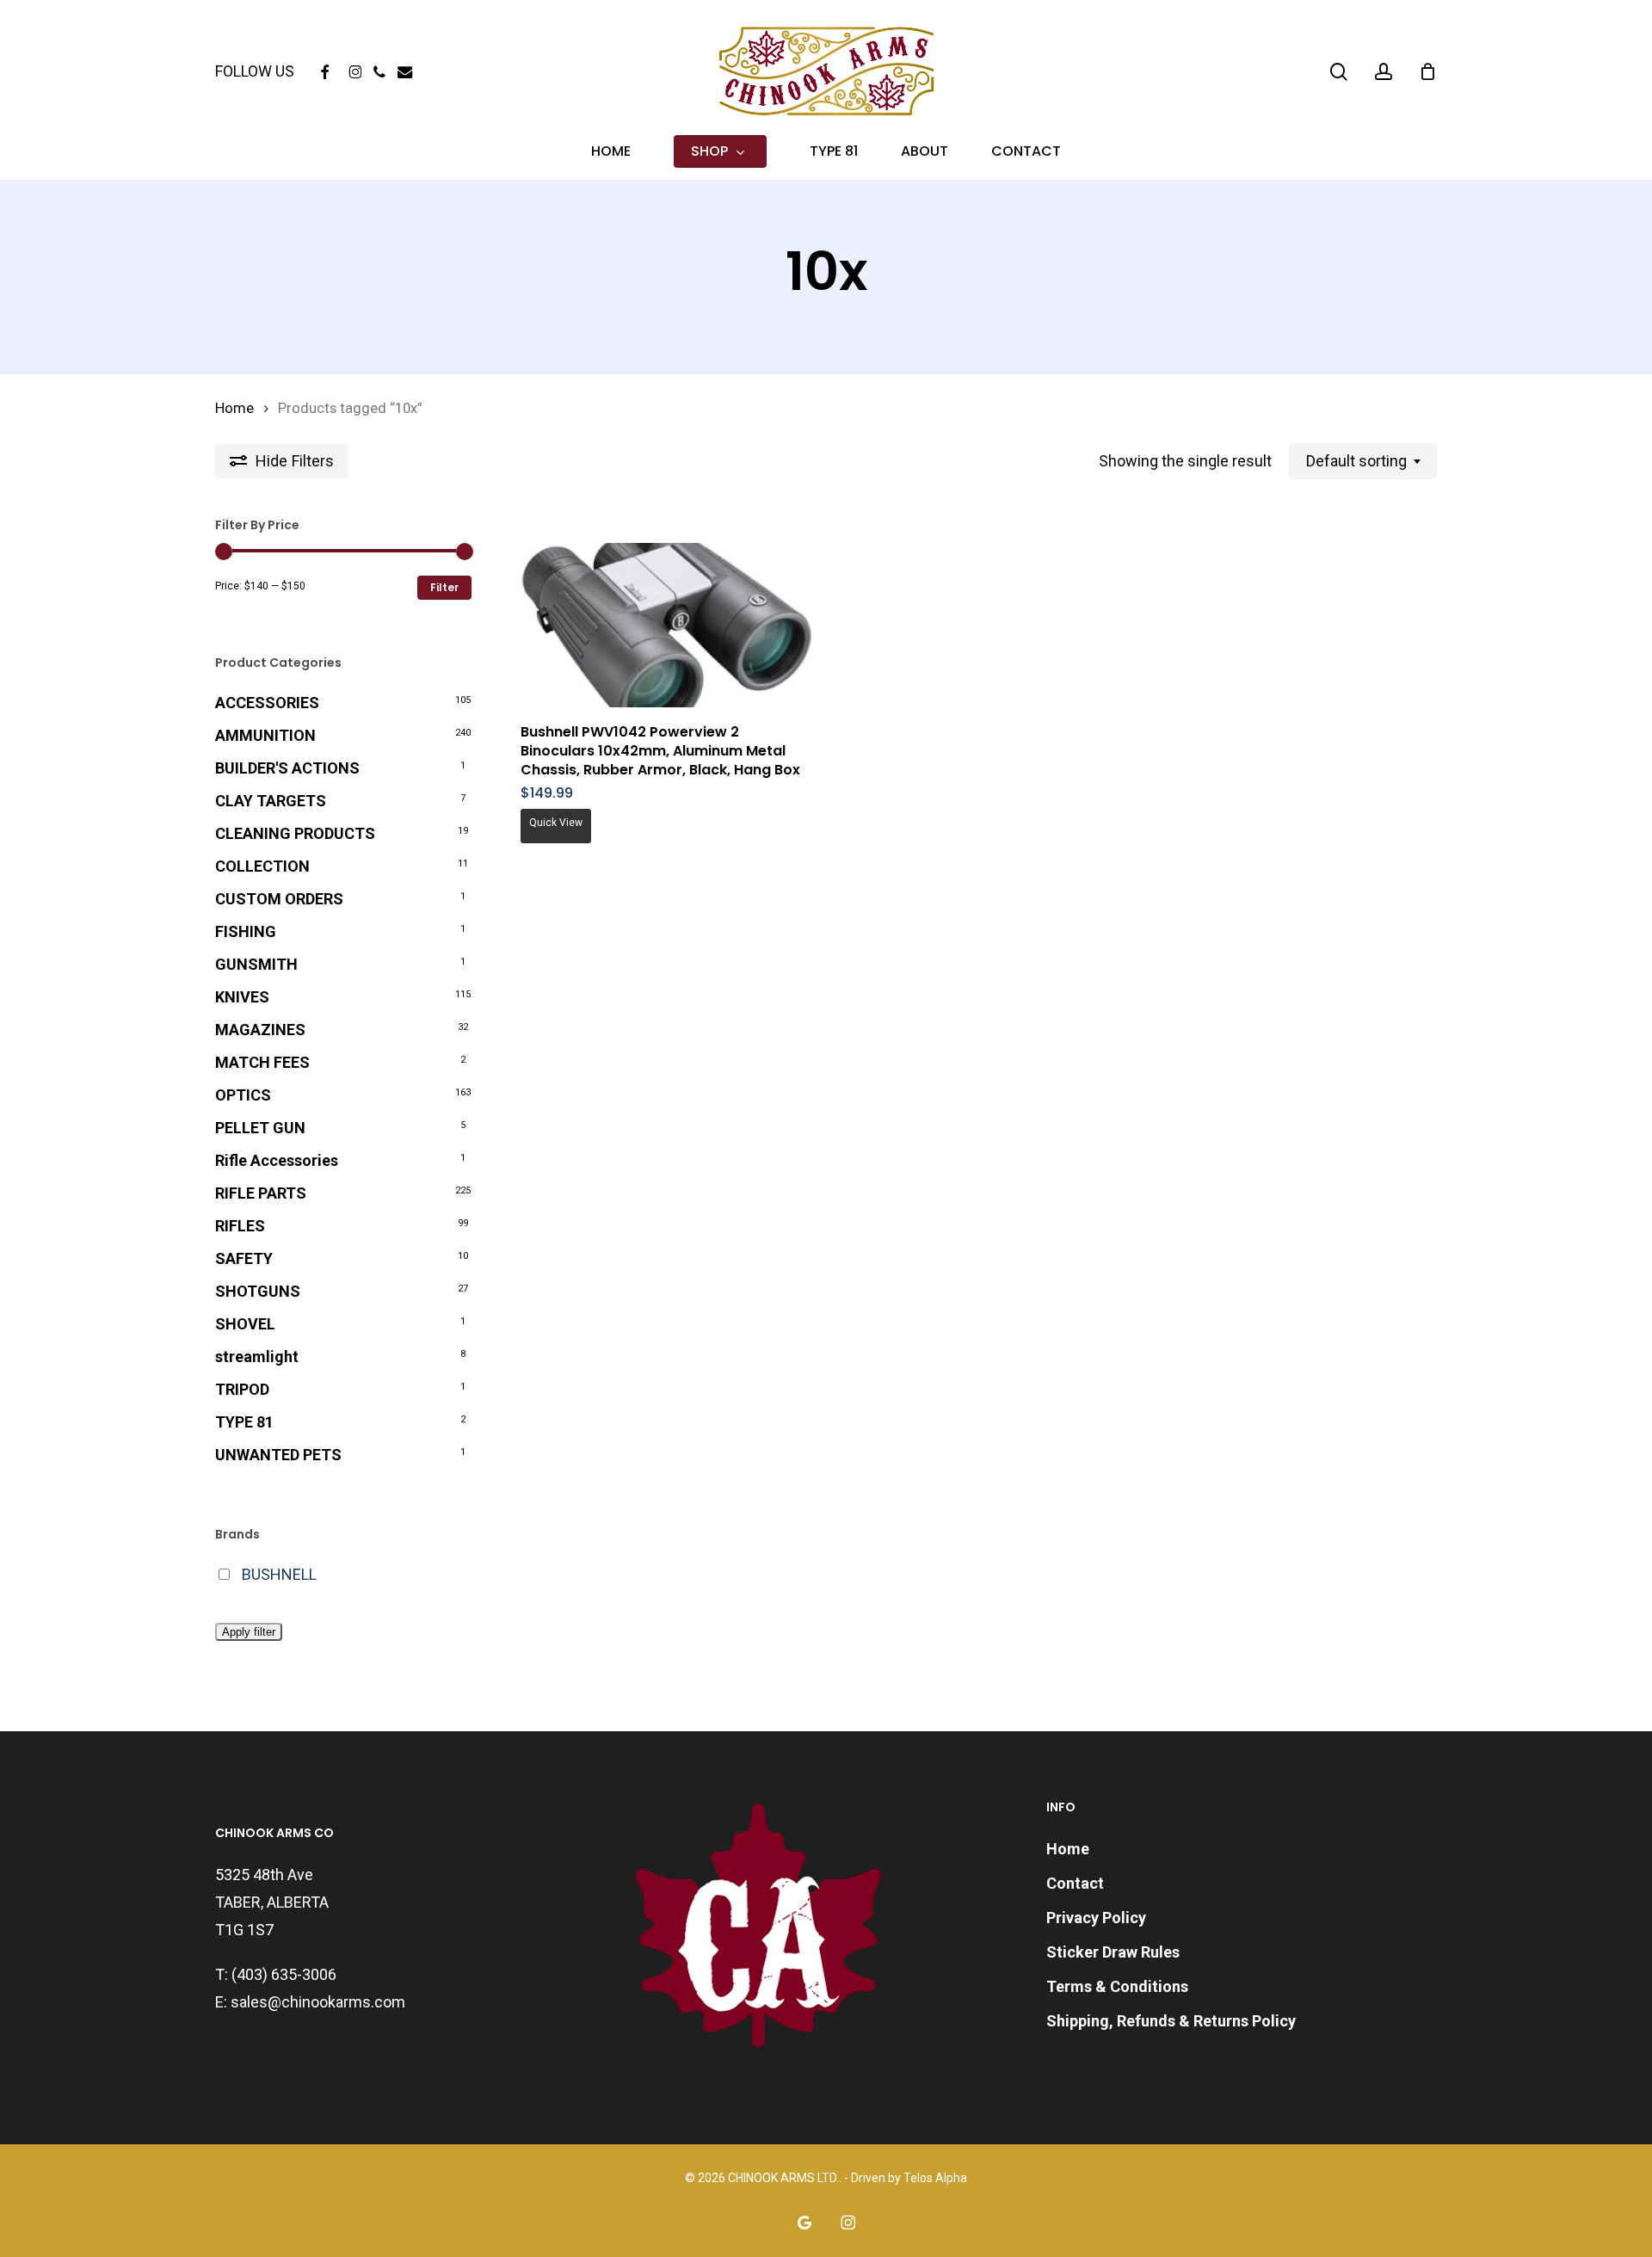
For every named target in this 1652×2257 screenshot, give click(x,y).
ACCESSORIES (267, 703)
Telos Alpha (935, 2178)
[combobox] (1363, 461)
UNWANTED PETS (278, 1455)
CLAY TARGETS (271, 801)
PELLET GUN (260, 1128)
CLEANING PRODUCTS (295, 833)
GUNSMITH (256, 964)
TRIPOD (242, 1389)
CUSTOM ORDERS (279, 899)
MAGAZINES (260, 1030)
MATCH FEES (262, 1062)
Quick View (556, 823)
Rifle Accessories (277, 1160)
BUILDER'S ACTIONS (287, 768)
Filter (444, 587)
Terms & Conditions (1117, 1986)
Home (234, 408)
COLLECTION (262, 866)
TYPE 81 (244, 1422)
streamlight (257, 1357)
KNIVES (242, 997)
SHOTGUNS (258, 1291)
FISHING (246, 931)
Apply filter (249, 1632)
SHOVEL (245, 1324)
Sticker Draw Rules (1113, 1952)
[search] (1339, 72)
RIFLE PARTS (261, 1193)
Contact (1075, 1883)
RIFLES (240, 1226)
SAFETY (244, 1258)
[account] (1384, 72)
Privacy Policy (1096, 1918)
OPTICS (243, 1095)
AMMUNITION (265, 735)
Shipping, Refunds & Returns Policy (1171, 2021)
